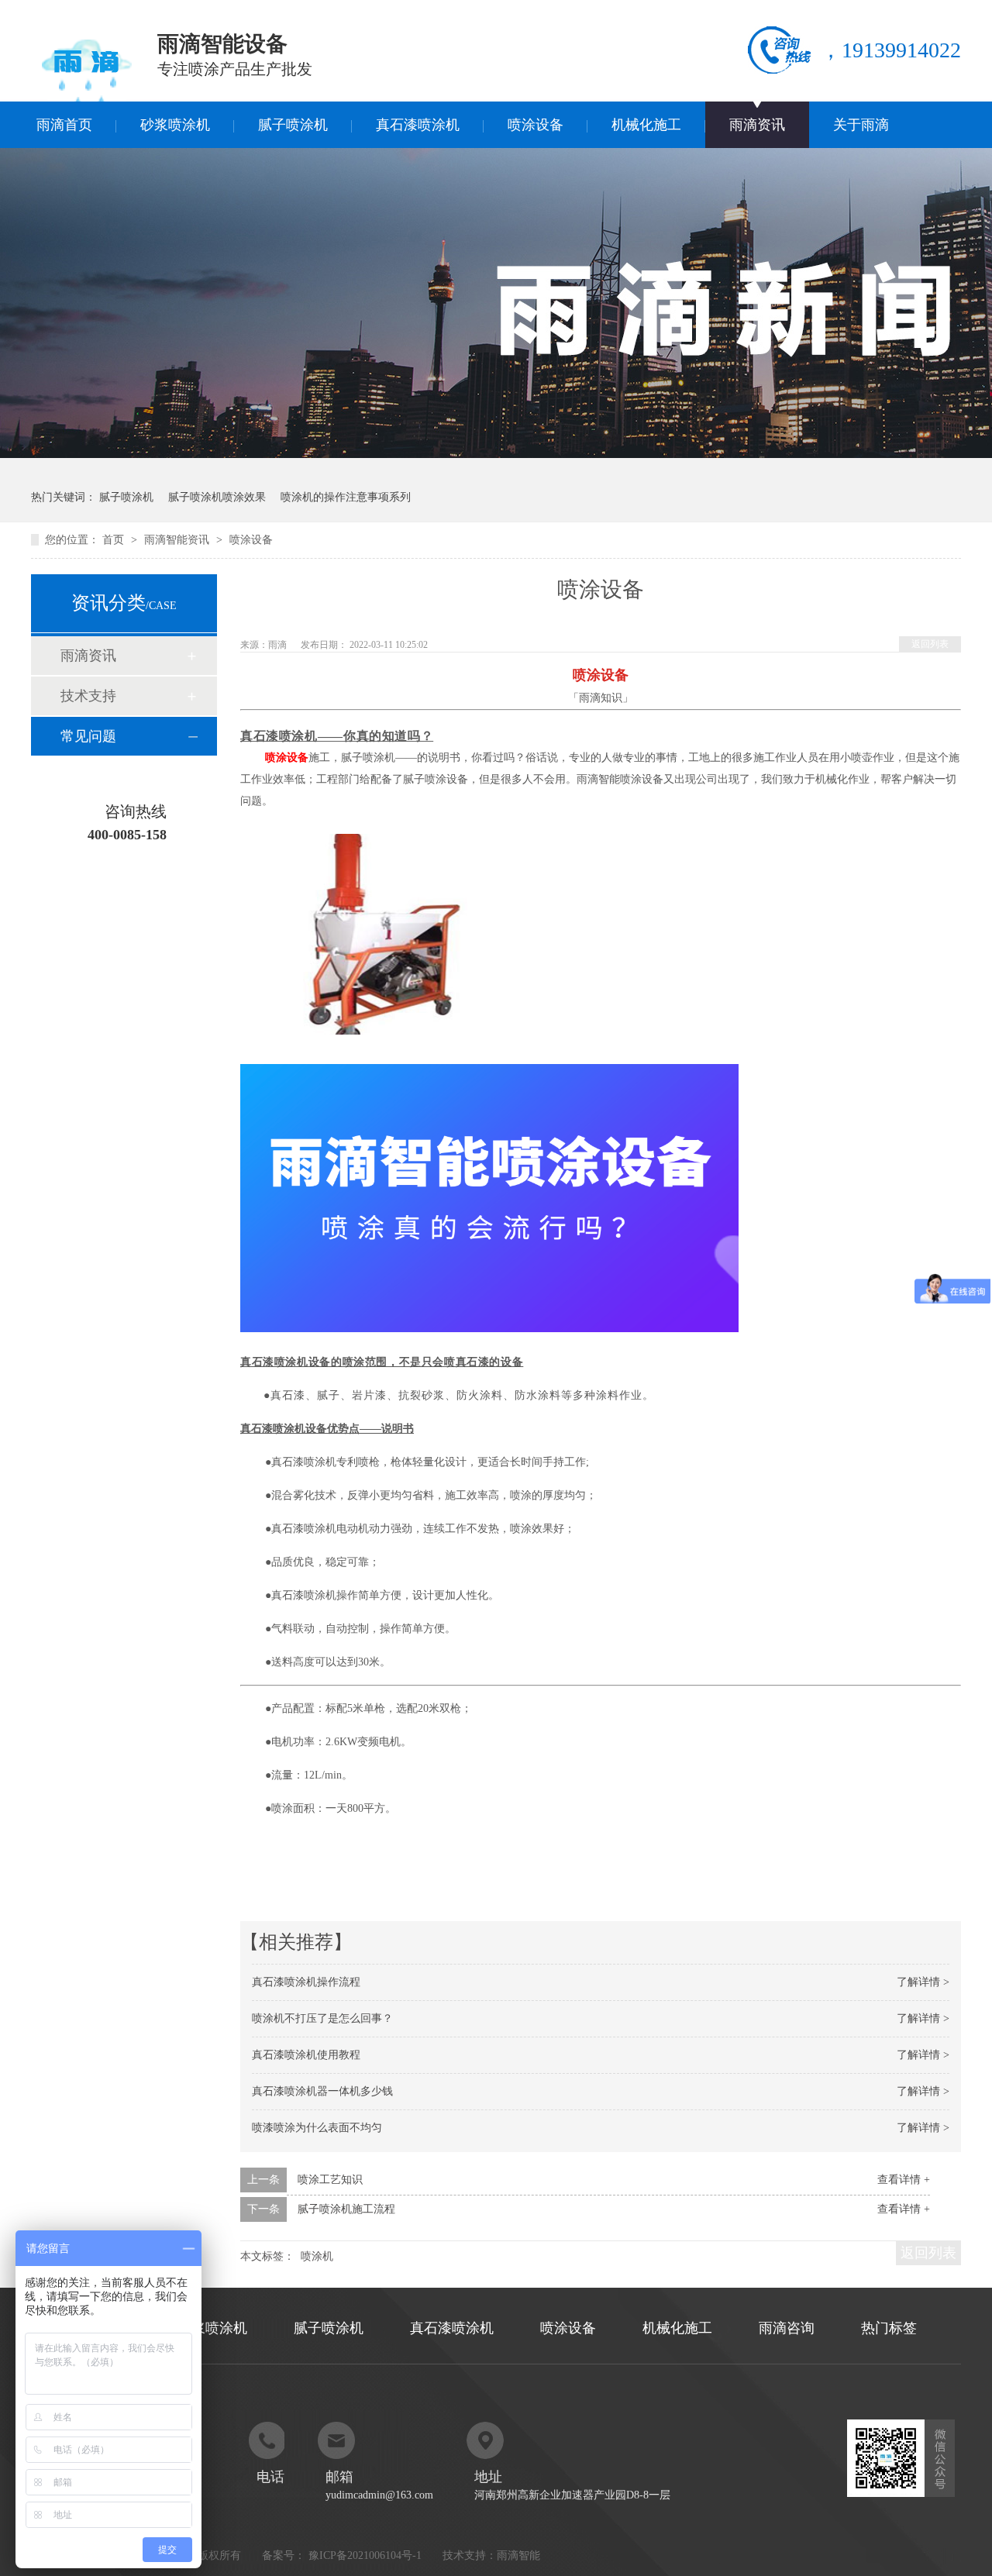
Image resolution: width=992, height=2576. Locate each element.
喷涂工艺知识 (330, 2180)
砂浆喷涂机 (175, 125)
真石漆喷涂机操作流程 (306, 1982)
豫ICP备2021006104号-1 (365, 2555)
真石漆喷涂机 (418, 125)
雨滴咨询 (787, 2328)
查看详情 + (904, 2180)
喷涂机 (317, 2256)
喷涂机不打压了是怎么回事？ (322, 2018)
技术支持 (88, 696)
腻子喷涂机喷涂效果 (217, 497)
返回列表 (930, 644)
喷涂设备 (536, 125)
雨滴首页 (64, 125)
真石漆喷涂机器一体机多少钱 (322, 2091)
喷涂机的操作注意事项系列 (346, 497)
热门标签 (889, 2328)
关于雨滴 (861, 125)
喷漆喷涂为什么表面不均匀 (317, 2128)
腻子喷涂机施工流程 (346, 2209)
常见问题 (88, 736)
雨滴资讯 (757, 125)
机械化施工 (646, 125)
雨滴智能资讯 (178, 540)
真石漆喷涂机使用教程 (306, 2055)
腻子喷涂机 (293, 125)
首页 (115, 540)
